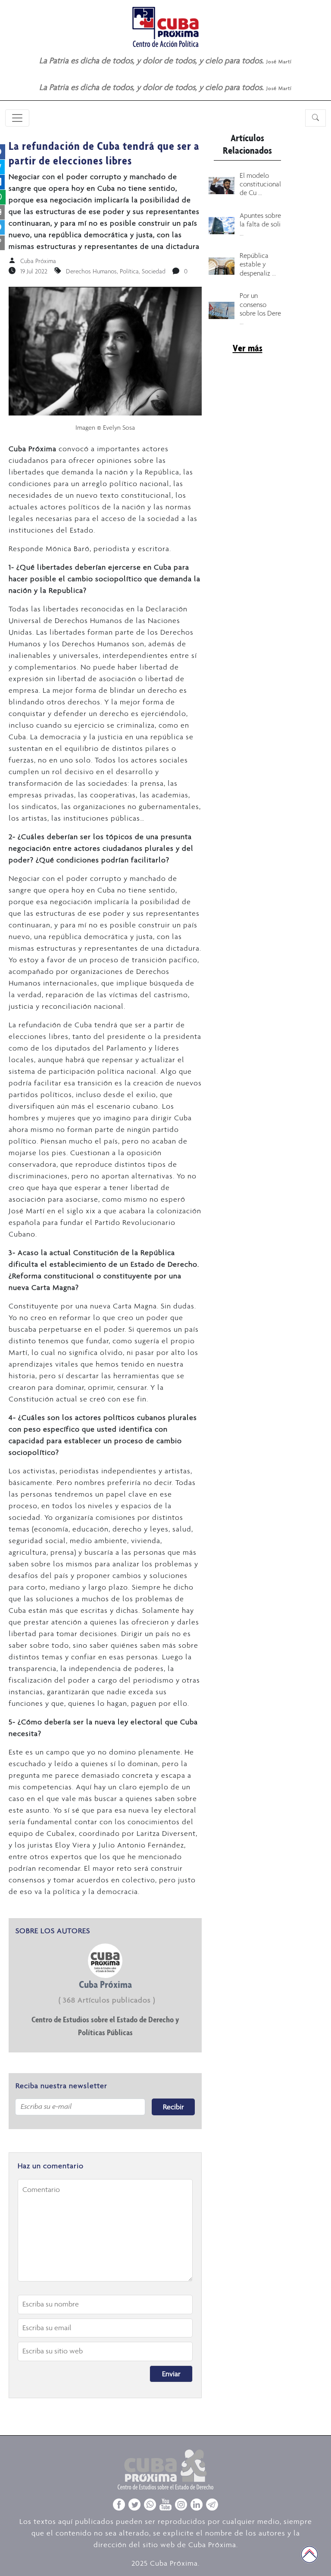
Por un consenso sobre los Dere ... (260, 308)
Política (129, 271)
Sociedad (154, 271)
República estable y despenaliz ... (258, 264)
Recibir (173, 2107)
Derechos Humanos (91, 271)
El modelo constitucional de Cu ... (260, 184)
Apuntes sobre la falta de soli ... (260, 224)
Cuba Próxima (38, 261)
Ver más (248, 348)
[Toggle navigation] (17, 118)
